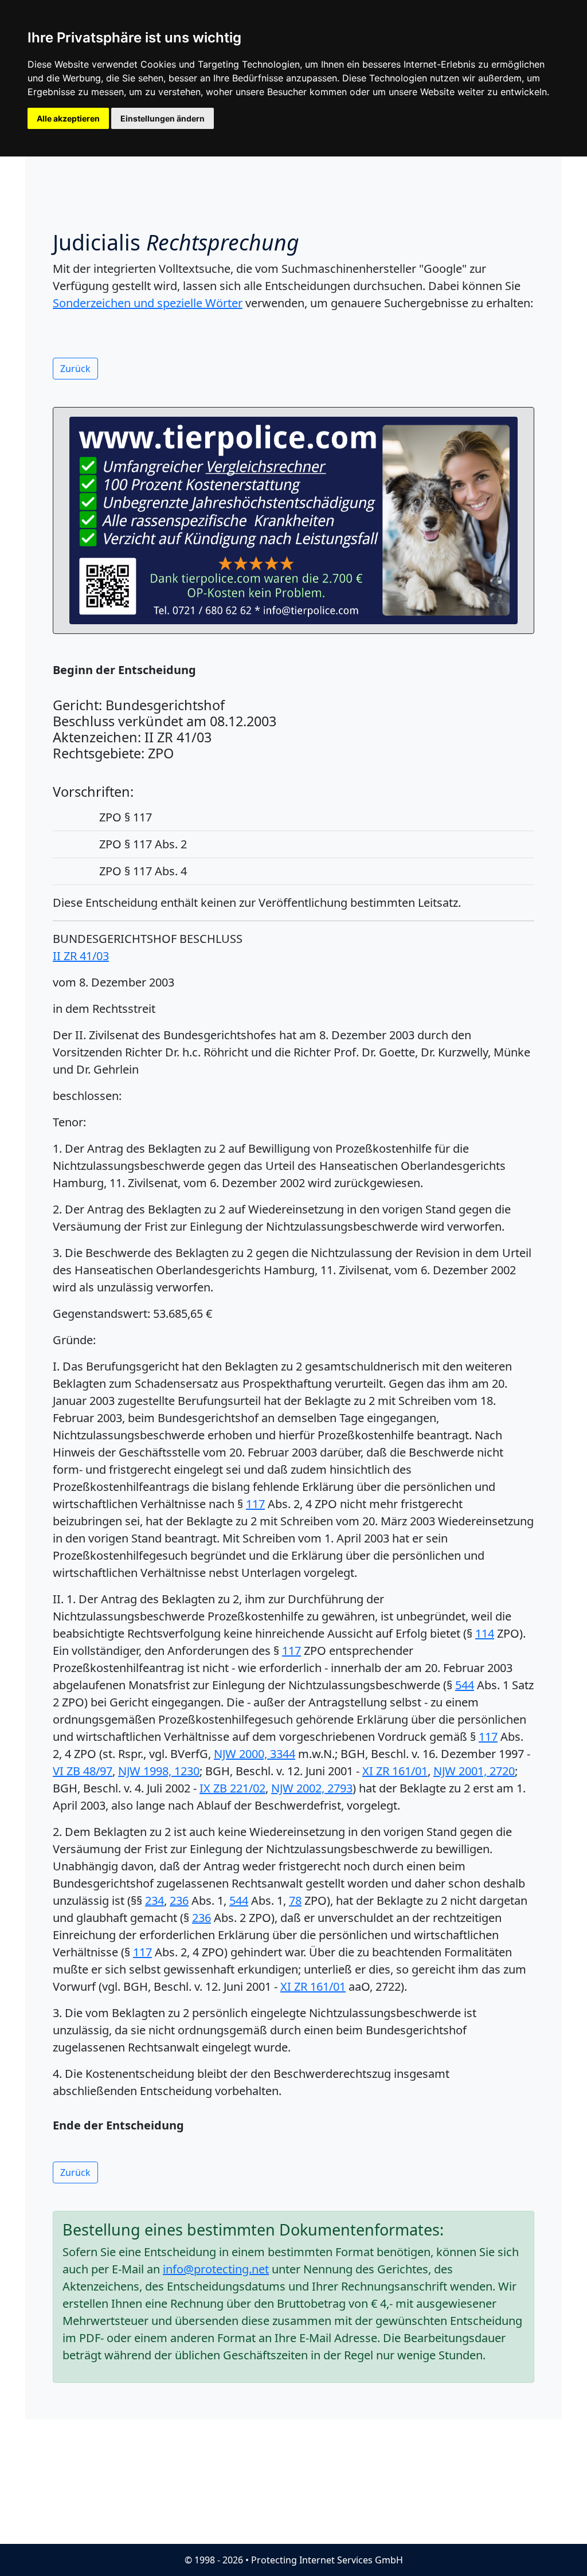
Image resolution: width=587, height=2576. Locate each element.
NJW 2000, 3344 (255, 1754)
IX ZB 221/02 (232, 1788)
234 (154, 1900)
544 (465, 1685)
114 (485, 1633)
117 (255, 1504)
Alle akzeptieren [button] (68, 118)
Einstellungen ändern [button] (163, 118)
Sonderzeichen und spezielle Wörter (148, 303)
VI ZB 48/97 (83, 1771)
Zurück (75, 369)
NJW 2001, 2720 (474, 1771)
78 (295, 1900)
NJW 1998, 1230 (159, 1771)
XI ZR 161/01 (395, 1771)
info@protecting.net (216, 2269)
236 (179, 1900)
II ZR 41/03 (81, 956)
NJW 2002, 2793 (312, 1788)
